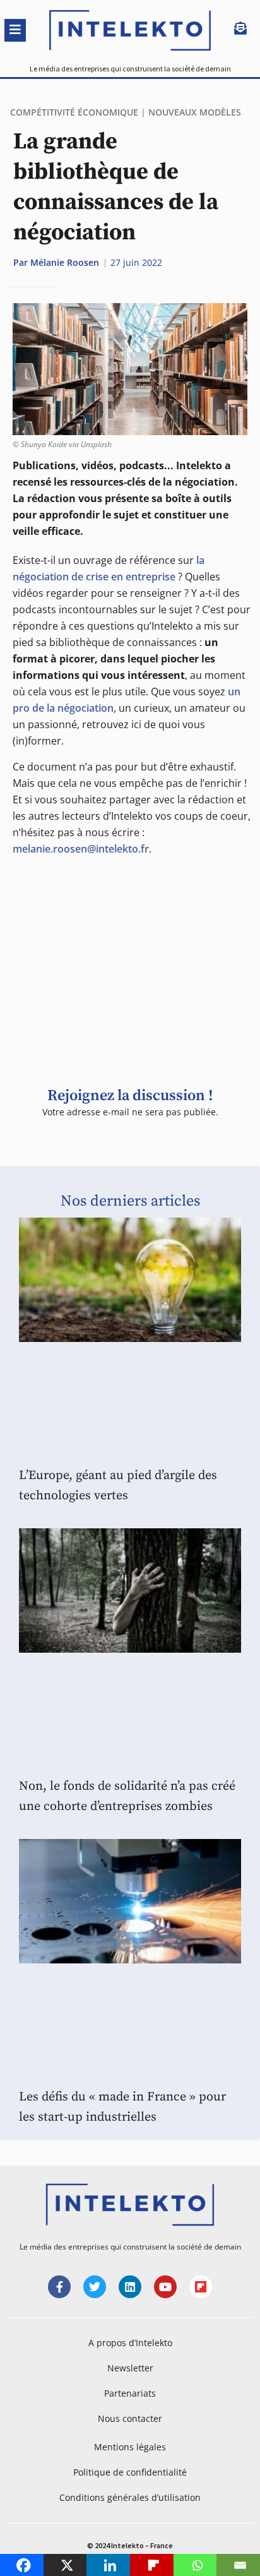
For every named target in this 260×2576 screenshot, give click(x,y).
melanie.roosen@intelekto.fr (81, 849)
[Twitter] (95, 2287)
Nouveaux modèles (195, 112)
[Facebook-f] (59, 2287)
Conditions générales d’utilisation (130, 2497)
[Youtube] (165, 2287)
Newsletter (130, 2368)
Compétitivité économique (74, 112)
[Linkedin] (130, 2287)
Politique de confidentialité (130, 2472)
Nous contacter (130, 2418)
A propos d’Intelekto (130, 2343)
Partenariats (130, 2393)
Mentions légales (130, 2447)
